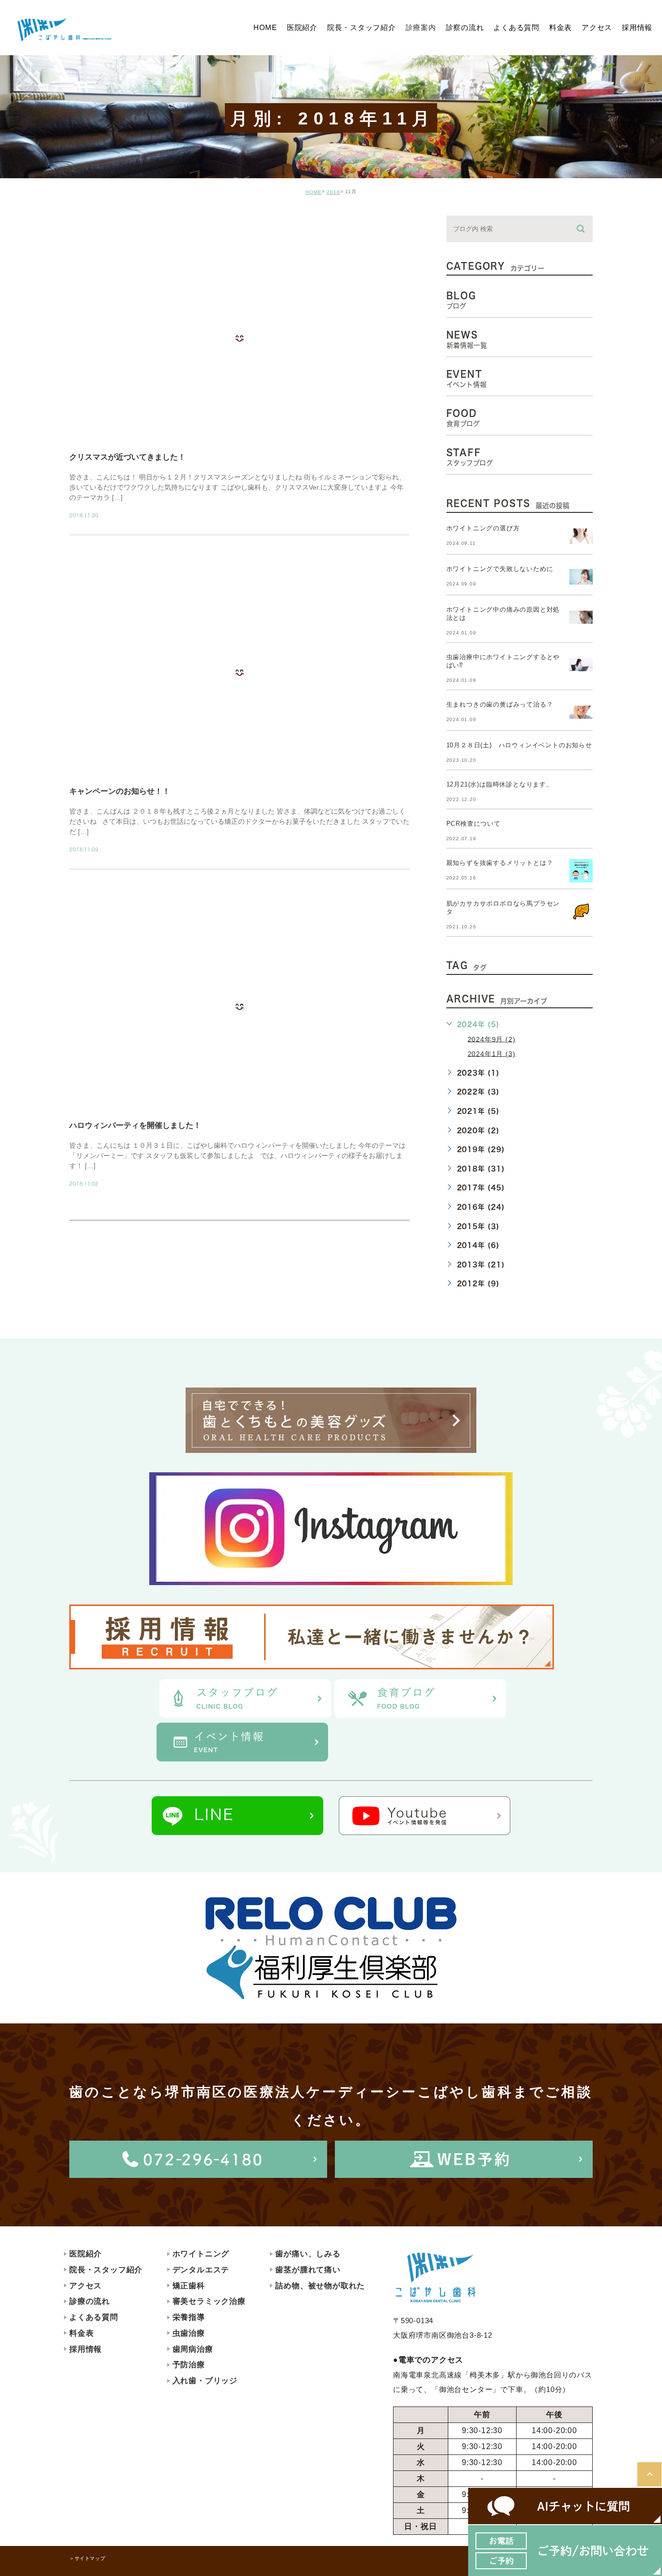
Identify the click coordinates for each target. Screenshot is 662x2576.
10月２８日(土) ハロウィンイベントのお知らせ (519, 745)
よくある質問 (94, 2317)
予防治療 (189, 2365)
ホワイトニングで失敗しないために (500, 569)
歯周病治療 (193, 2349)
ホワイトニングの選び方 (483, 528)
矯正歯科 (189, 2286)
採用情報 (86, 2349)
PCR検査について (473, 824)
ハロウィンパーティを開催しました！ (135, 1125)
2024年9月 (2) (492, 1039)
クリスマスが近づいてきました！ (127, 457)
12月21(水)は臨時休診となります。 (500, 784)
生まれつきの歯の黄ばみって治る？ (500, 704)
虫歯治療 (189, 2333)
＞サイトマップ (87, 2558)
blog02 (96, 224)
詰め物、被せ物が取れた (320, 2286)
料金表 (81, 2333)
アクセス (86, 2286)
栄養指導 (189, 2317)
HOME (314, 192)
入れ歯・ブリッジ (205, 2381)
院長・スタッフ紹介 (106, 2270)
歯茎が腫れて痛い (308, 2270)
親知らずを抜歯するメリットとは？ (500, 863)
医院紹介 (86, 2254)
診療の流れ (90, 2301)
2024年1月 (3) (492, 1053)
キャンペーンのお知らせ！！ (120, 791)
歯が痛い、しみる (308, 2254)
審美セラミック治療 (209, 2301)
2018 (333, 192)
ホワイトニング (201, 2254)
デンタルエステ (201, 2270)
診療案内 (421, 27)
